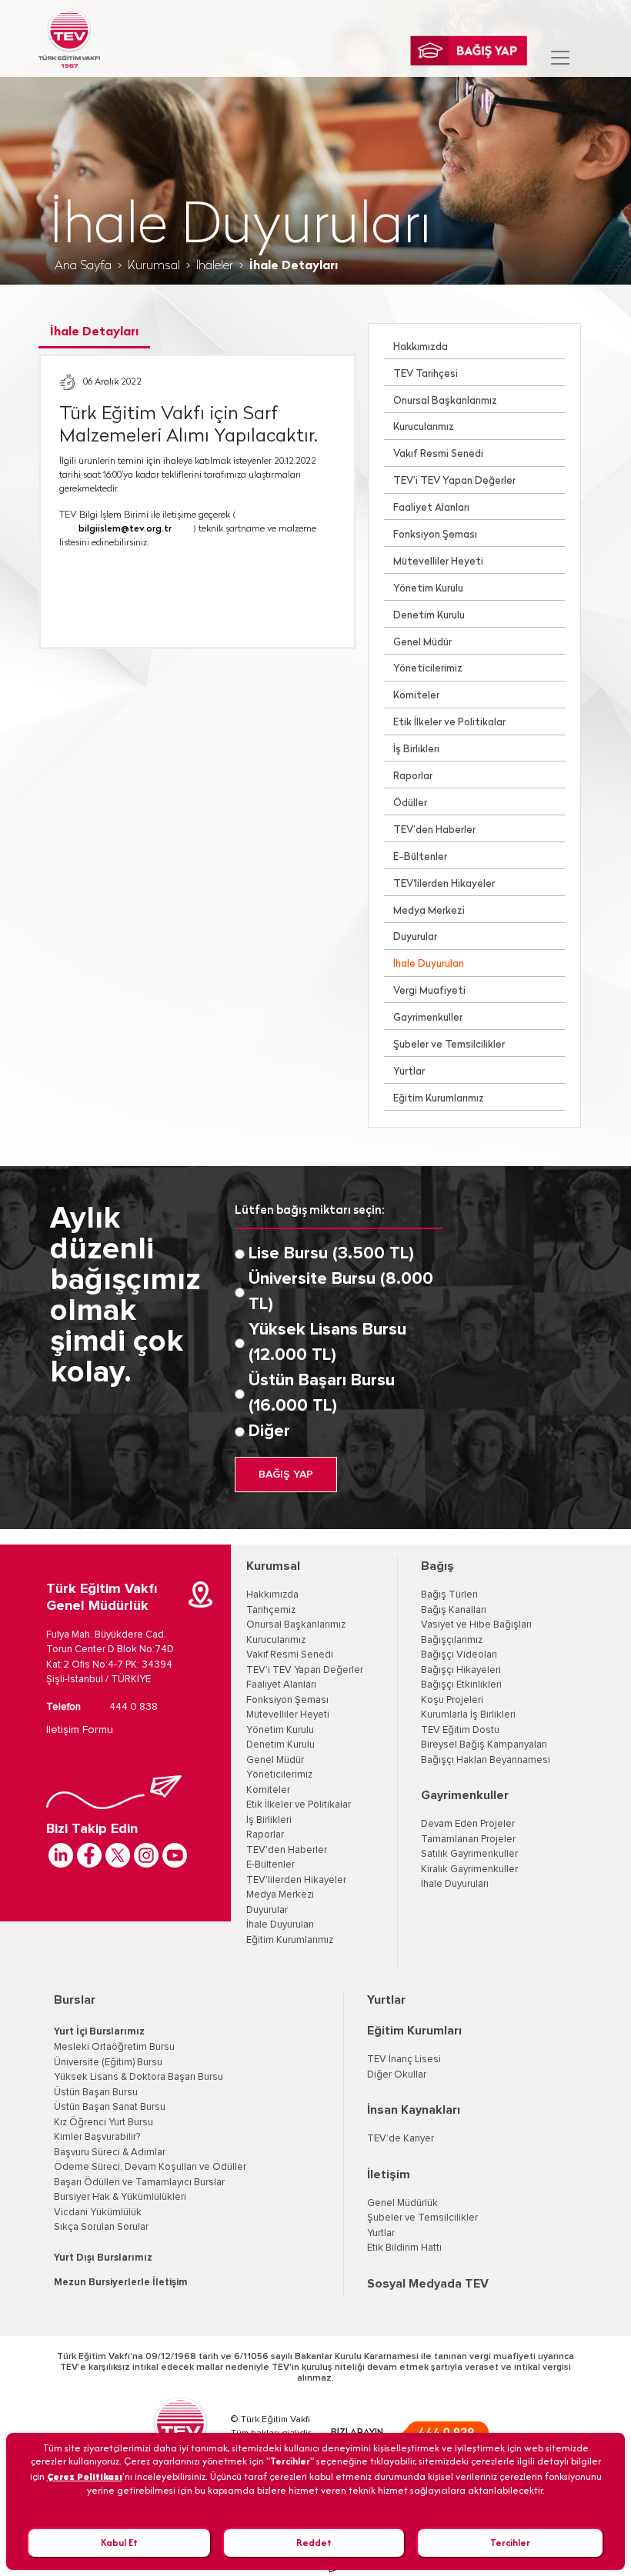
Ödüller (410, 803)
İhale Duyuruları (429, 964)
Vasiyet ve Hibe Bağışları (476, 1625)
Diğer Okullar (397, 2075)
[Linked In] (61, 1855)
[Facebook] (89, 1855)
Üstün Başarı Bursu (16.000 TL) (322, 1393)
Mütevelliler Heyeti (438, 562)
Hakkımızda (421, 347)
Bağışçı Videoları (459, 1655)
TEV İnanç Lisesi (404, 2059)
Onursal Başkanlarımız (445, 401)
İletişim (389, 2174)
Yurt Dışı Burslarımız (103, 2258)
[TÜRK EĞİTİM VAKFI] (69, 38)
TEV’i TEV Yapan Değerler (454, 481)
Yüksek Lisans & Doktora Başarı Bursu (139, 2077)
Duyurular (415, 937)
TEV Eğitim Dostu (460, 1730)
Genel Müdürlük (402, 2203)
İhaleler (215, 266)
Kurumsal (154, 266)
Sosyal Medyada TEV (428, 2284)
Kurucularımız (424, 427)
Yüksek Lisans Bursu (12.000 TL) (327, 1343)
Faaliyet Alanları (431, 508)
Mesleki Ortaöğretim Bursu (114, 2047)
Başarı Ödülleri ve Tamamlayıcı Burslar (139, 2183)
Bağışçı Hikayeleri (461, 1670)
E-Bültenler (420, 857)
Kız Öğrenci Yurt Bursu (103, 2123)
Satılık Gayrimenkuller (469, 1854)
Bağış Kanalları (454, 1610)
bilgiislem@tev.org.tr (125, 529)
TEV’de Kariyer (401, 2139)
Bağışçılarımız (452, 1640)
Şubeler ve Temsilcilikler (449, 1045)
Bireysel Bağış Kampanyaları (484, 1745)
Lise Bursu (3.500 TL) (331, 1254)
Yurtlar (409, 1072)
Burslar (75, 2000)
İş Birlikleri (416, 750)
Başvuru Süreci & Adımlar (110, 2153)
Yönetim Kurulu (428, 589)
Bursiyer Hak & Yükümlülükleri (120, 2197)
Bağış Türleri (449, 1595)
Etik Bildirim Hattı (404, 2248)
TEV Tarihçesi (426, 374)
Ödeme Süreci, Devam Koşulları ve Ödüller (150, 2167)
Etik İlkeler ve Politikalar (449, 723)
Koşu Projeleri (452, 1700)
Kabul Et (119, 2543)
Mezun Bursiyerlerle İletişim (121, 2283)
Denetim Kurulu (429, 616)
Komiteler (416, 696)
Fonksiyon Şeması (435, 535)
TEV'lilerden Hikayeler (444, 884)
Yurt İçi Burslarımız (99, 2032)
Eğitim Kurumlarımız (439, 1099)
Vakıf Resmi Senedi (438, 454)
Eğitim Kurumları (414, 2031)
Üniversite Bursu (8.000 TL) (341, 1292)
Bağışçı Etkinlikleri (461, 1685)
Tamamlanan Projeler (468, 1840)
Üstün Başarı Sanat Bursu (110, 2107)
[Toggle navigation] (560, 58)
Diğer (269, 1431)
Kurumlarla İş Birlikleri (468, 1715)
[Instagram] (146, 1855)
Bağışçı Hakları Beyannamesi (486, 1760)
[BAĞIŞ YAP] (469, 51)
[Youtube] (175, 1855)
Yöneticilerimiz (428, 669)
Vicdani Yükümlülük (98, 2213)
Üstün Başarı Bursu (96, 2093)
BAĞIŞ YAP (286, 1475)
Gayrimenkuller (428, 1018)
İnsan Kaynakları (414, 2110)
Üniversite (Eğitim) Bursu (108, 2063)
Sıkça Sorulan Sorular (101, 2227)
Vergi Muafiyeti (429, 991)
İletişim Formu (80, 1730)
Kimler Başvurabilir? (97, 2137)
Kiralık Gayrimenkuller (469, 1870)
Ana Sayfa (83, 266)
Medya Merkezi (429, 911)
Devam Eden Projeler (468, 1824)
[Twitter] (118, 1855)
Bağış (437, 1566)
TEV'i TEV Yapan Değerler (305, 1670)
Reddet (314, 2543)
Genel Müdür (422, 643)
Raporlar (413, 776)
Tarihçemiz (271, 1610)
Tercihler (510, 2543)
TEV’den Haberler (434, 830)
